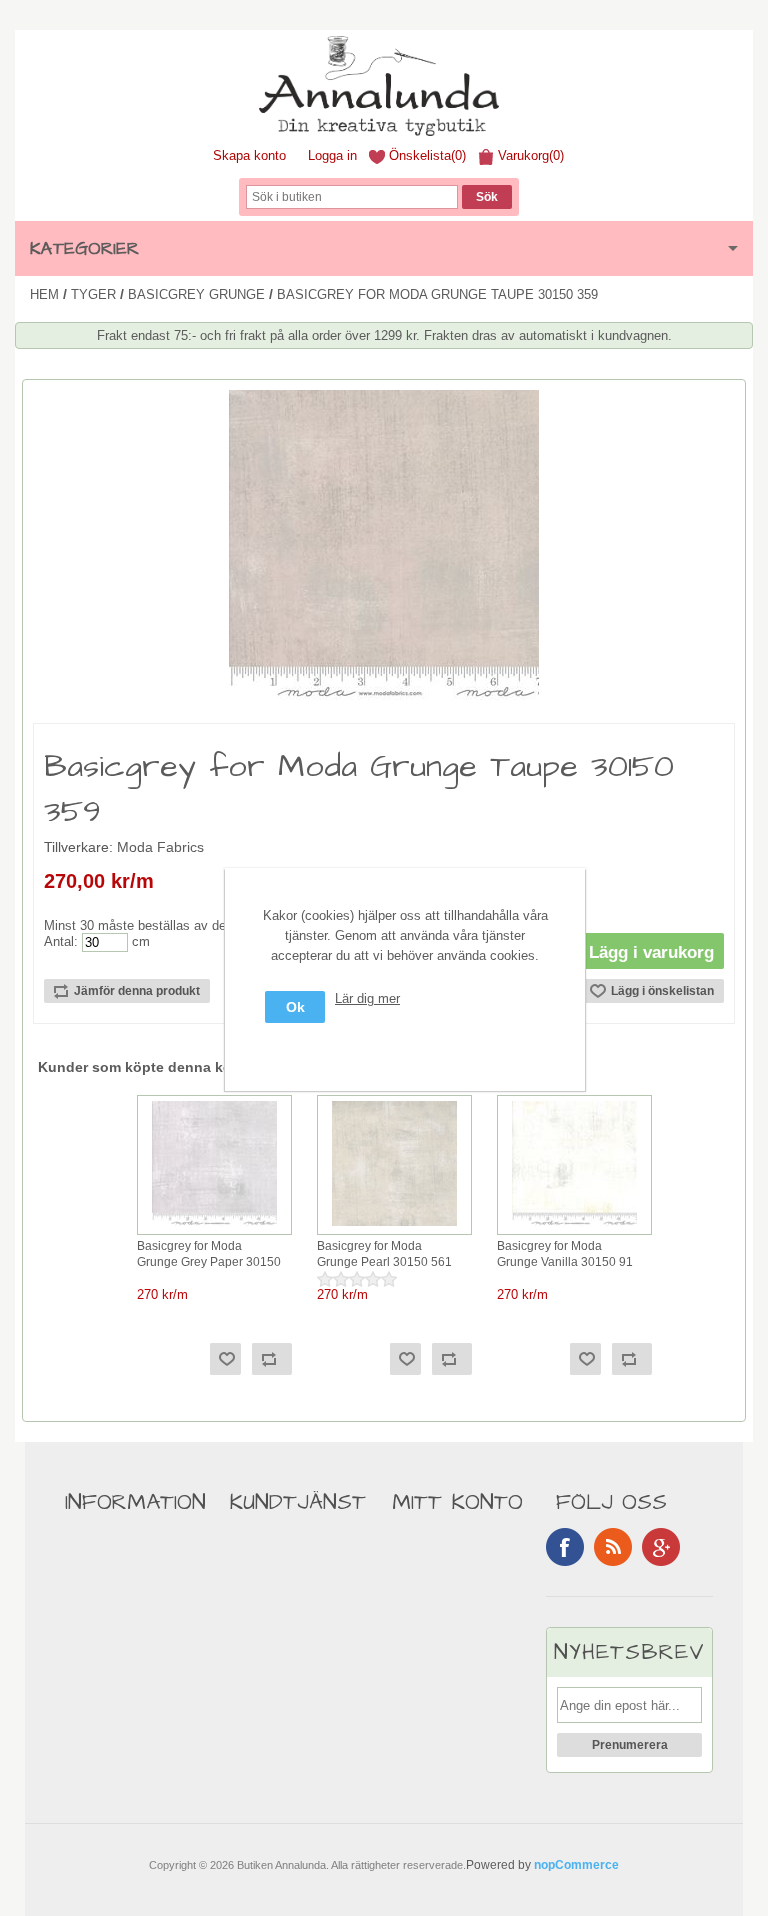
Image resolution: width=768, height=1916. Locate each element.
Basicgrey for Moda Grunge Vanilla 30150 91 (565, 1254)
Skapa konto (249, 155)
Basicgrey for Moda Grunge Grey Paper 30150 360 (209, 1255)
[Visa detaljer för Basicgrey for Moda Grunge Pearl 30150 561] (394, 1226)
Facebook (565, 1547)
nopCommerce (576, 1865)
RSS (613, 1547)
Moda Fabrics (160, 847)
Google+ (661, 1547)
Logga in (332, 155)
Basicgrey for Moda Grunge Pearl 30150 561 (384, 1254)
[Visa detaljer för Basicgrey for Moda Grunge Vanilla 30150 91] (574, 1226)
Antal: (61, 941)
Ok (295, 1007)
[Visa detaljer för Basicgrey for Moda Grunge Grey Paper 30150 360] (214, 1226)
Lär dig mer (367, 998)
